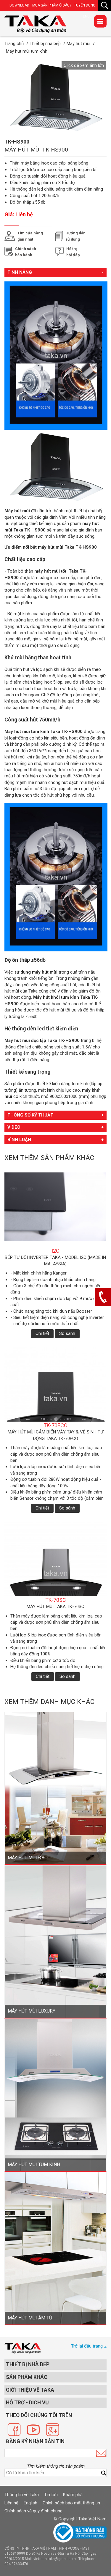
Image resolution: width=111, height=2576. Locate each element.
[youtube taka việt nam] (33, 2430)
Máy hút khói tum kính (56, 997)
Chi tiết (42, 1333)
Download (19, 5)
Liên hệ (11, 2503)
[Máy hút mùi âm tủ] (55, 2248)
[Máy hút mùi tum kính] (55, 2095)
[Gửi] (101, 2453)
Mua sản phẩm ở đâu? (52, 5)
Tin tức (51, 2495)
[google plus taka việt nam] (53, 2430)
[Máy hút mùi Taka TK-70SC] (55, 1559)
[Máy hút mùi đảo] (55, 1788)
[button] (84, 65)
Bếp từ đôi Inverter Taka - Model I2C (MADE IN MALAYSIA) (55, 1260)
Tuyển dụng (85, 5)
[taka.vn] (22, 2348)
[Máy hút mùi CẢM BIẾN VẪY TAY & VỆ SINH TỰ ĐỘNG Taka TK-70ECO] (55, 1384)
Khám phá (73, 2495)
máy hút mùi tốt (50, 571)
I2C (55, 1251)
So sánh (67, 1333)
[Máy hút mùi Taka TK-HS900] (35, 24)
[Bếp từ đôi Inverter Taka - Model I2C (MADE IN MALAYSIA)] (55, 1210)
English (30, 2503)
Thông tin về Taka (22, 2495)
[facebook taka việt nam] (14, 2430)
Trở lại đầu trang (87, 2346)
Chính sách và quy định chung (33, 2511)
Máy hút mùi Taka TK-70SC (55, 1607)
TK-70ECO (55, 1425)
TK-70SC (56, 1600)
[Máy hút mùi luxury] (55, 1941)
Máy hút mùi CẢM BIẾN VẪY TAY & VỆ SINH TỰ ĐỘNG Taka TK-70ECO (55, 1435)
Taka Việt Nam (92, 2519)
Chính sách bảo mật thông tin (71, 2503)
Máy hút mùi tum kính (27, 732)
